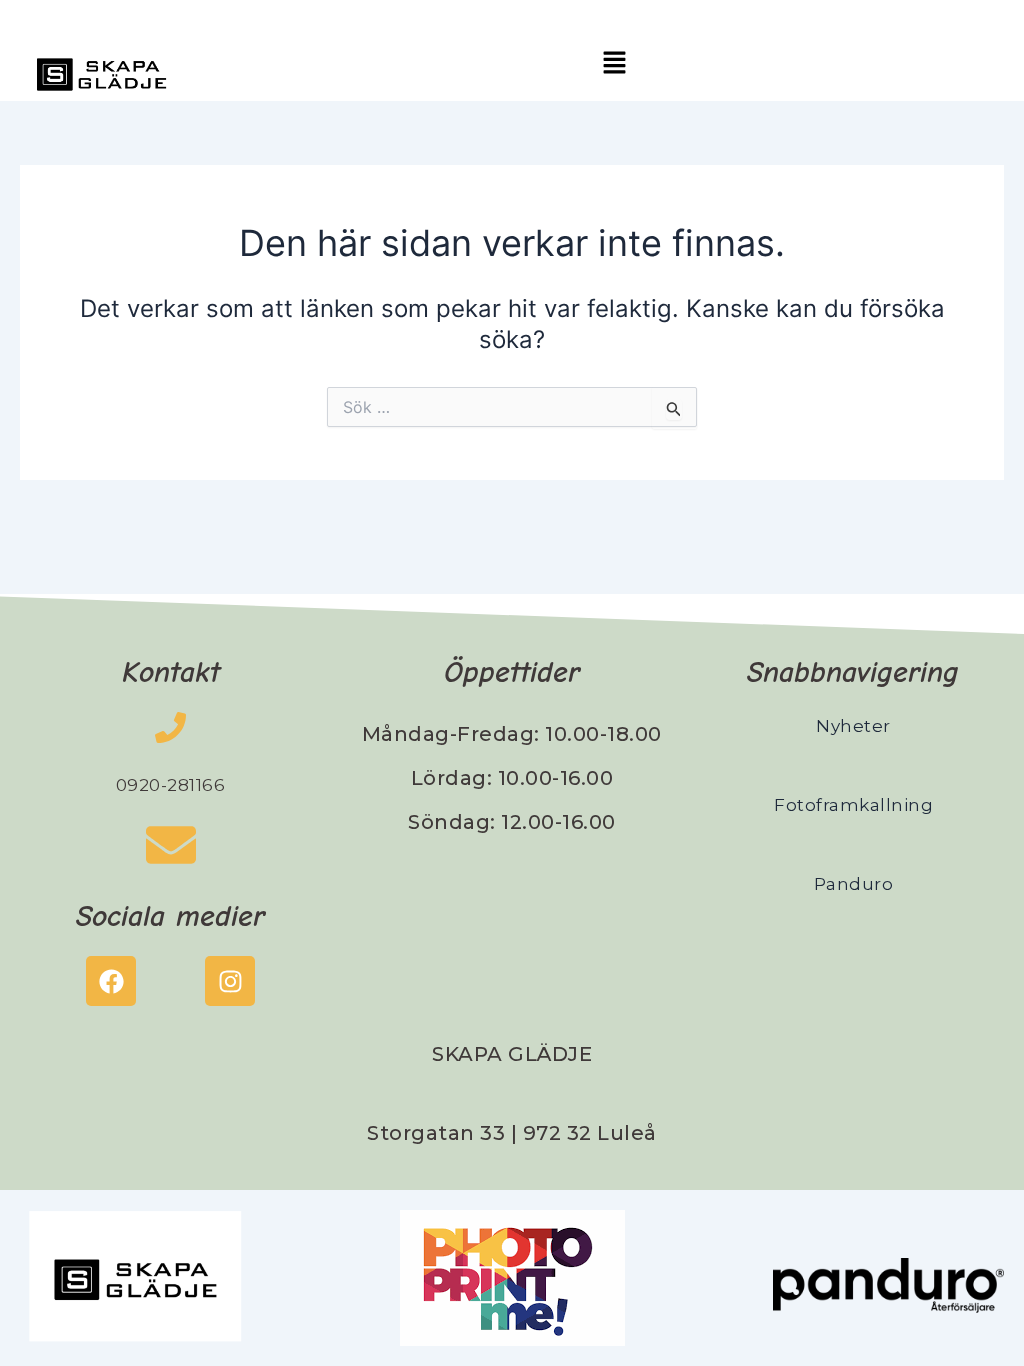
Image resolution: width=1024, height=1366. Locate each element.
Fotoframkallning (853, 805)
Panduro (854, 884)
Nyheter (853, 726)
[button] (614, 63)
